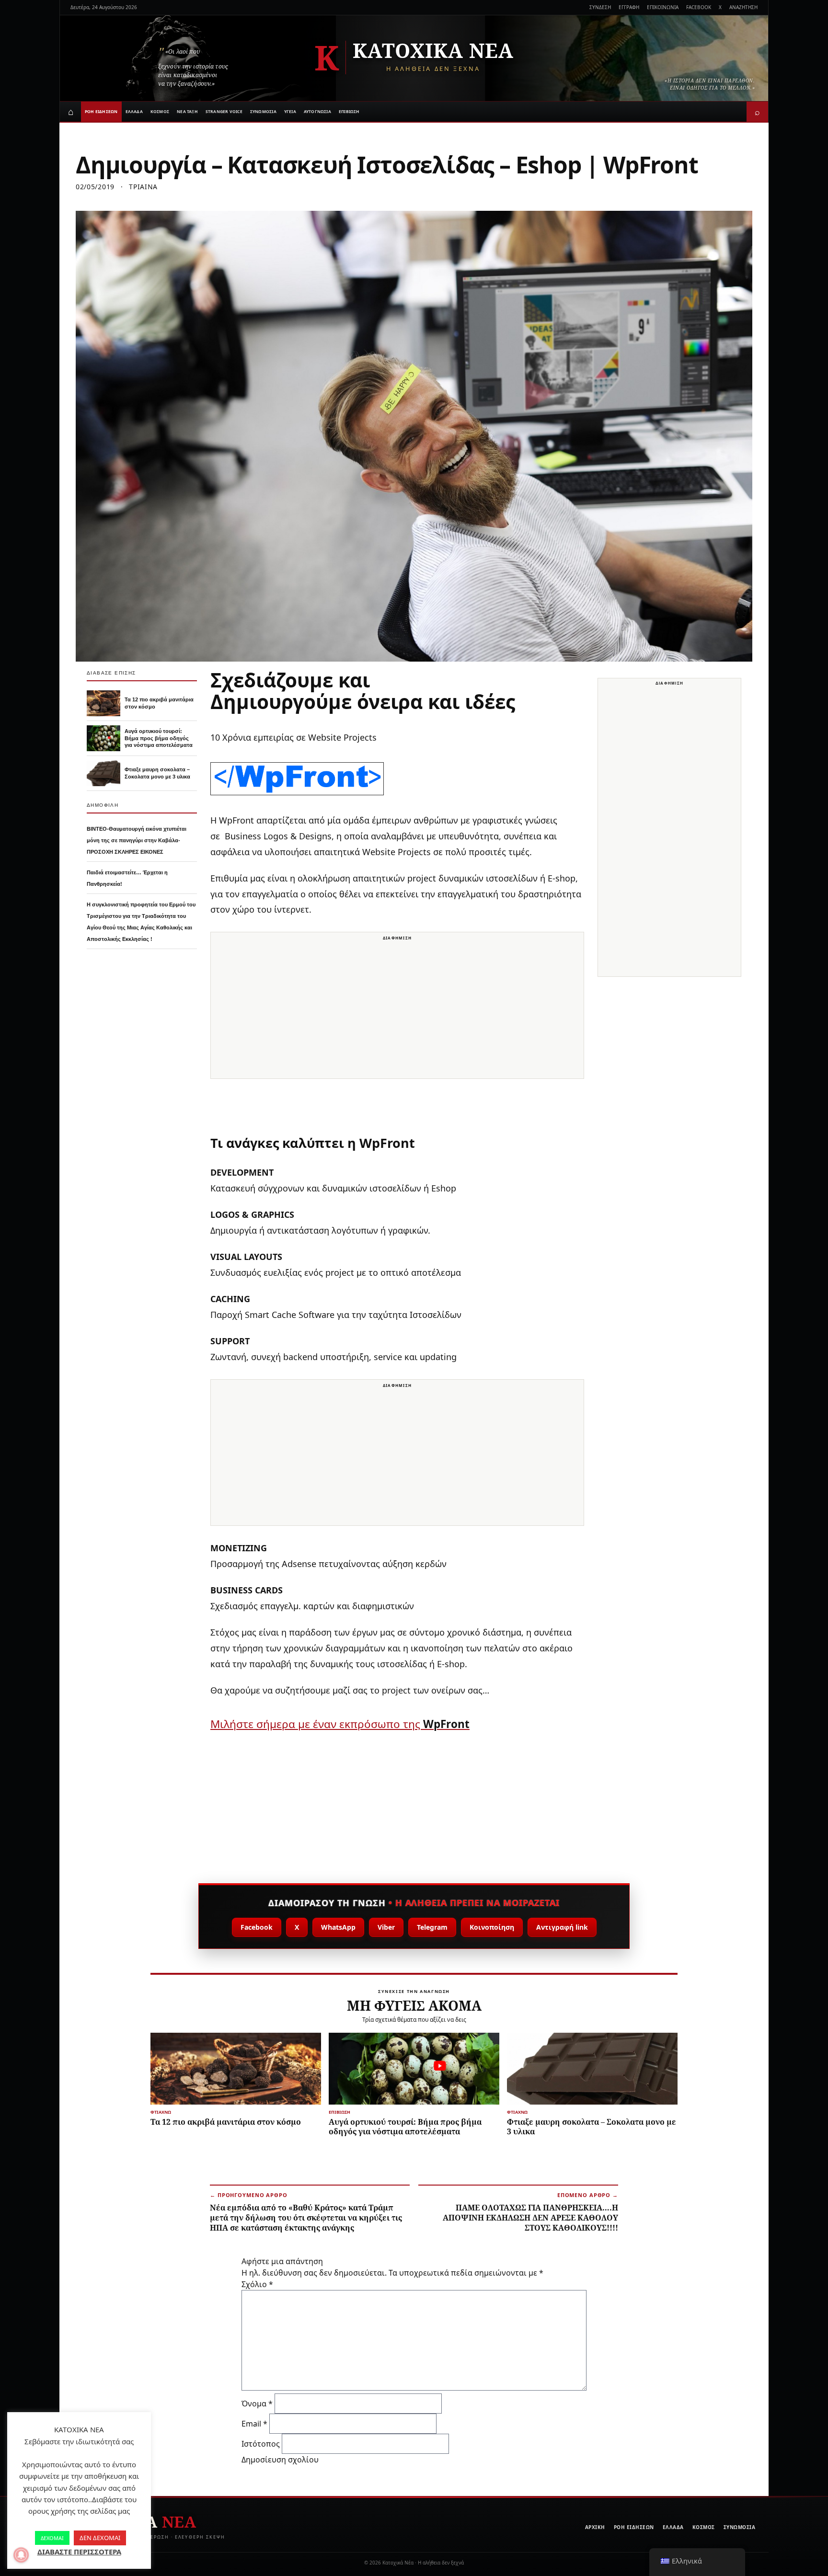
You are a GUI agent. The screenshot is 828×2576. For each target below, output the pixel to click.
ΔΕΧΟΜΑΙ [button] (52, 2538)
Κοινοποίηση (492, 1927)
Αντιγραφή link (562, 1927)
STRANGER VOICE (224, 111)
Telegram (432, 1927)
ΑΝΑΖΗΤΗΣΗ (743, 7)
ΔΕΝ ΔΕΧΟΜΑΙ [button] (100, 2538)
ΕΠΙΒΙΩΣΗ (349, 111)
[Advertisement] (397, 1011)
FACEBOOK (699, 7)
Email (254, 2424)
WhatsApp (338, 1927)
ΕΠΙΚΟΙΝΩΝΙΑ (663, 7)
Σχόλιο (257, 2284)
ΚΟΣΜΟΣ (160, 111)
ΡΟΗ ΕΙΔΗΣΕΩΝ (101, 111)
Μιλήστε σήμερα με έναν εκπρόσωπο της (340, 1724)
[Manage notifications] (21, 2555)
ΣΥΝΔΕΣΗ (600, 7)
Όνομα (257, 2404)
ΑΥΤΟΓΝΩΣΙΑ (317, 111)
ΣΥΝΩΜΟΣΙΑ (263, 111)
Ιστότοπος (261, 2444)
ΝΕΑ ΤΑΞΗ (187, 111)
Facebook (257, 1927)
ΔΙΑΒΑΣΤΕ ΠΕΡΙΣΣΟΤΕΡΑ (79, 2552)
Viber (386, 1927)
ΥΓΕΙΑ (290, 111)
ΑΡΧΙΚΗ (595, 2527)
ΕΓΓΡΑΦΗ (629, 7)
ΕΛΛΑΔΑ (134, 111)
